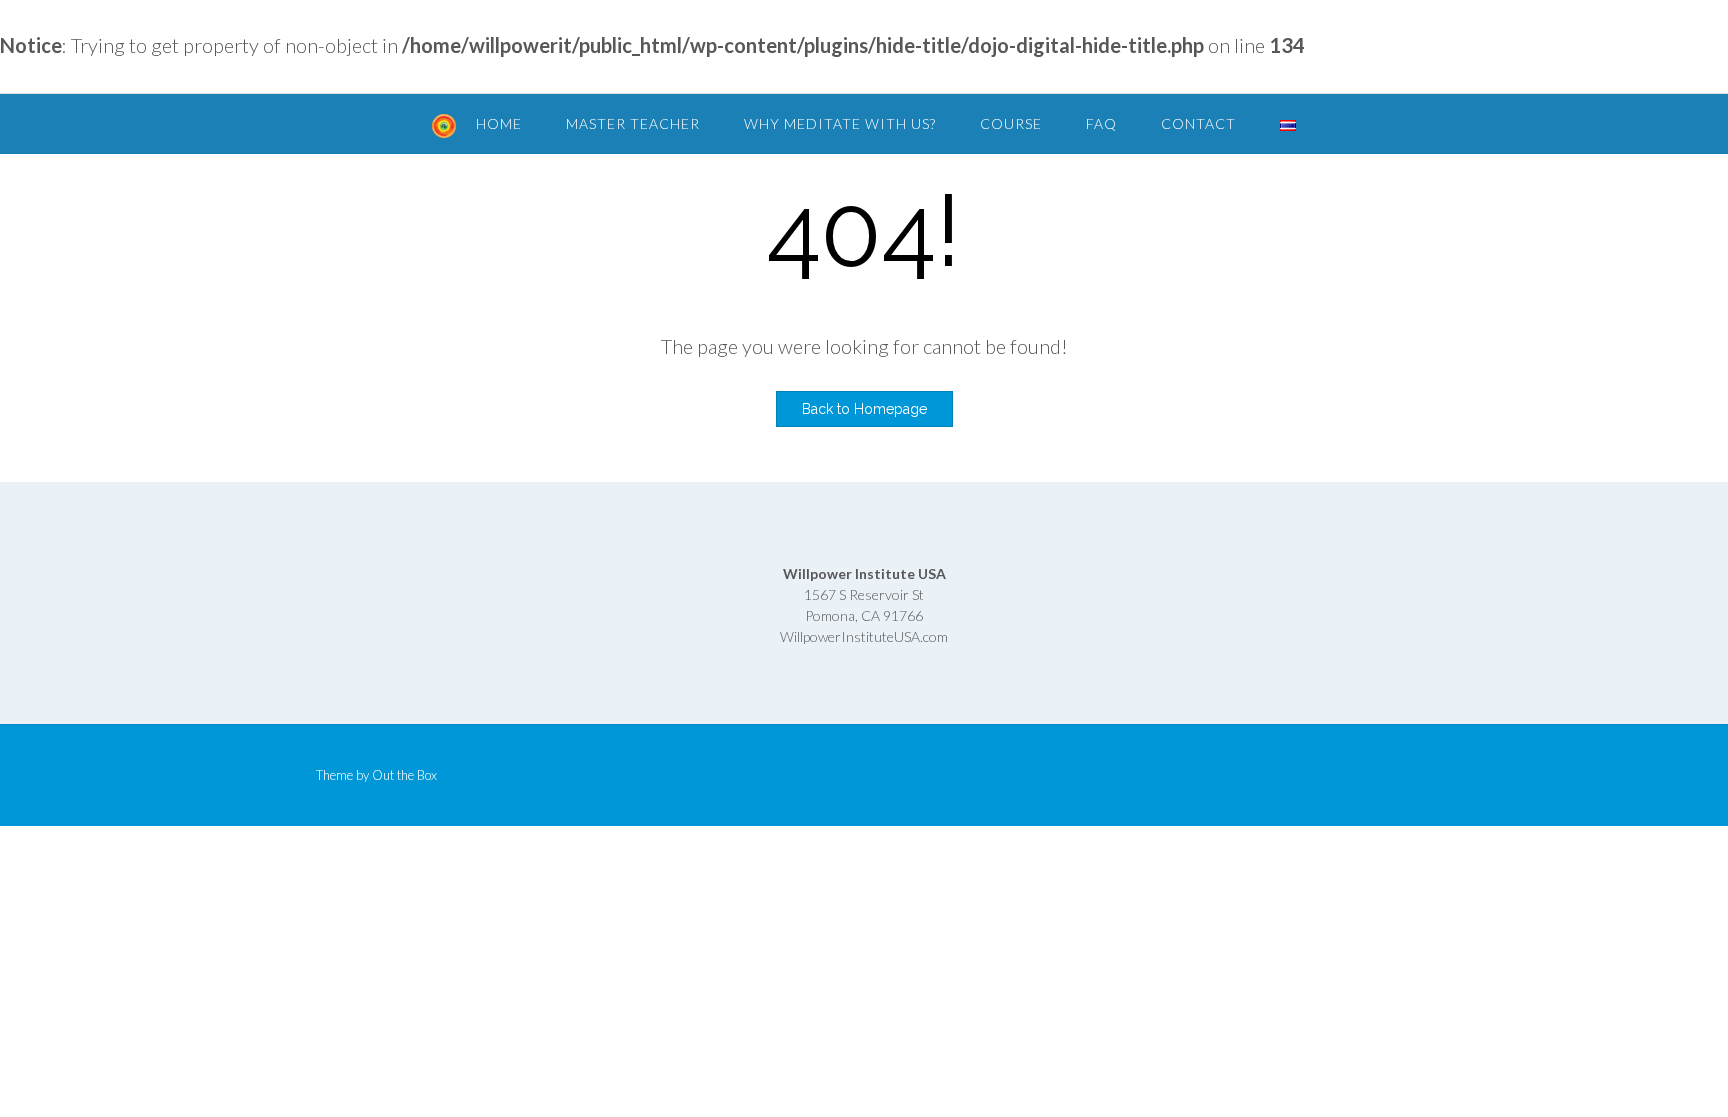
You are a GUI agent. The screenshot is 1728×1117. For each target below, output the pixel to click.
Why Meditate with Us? (840, 123)
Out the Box (404, 775)
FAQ (1101, 123)
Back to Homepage (864, 409)
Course (1011, 123)
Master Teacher (633, 123)
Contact (1198, 123)
